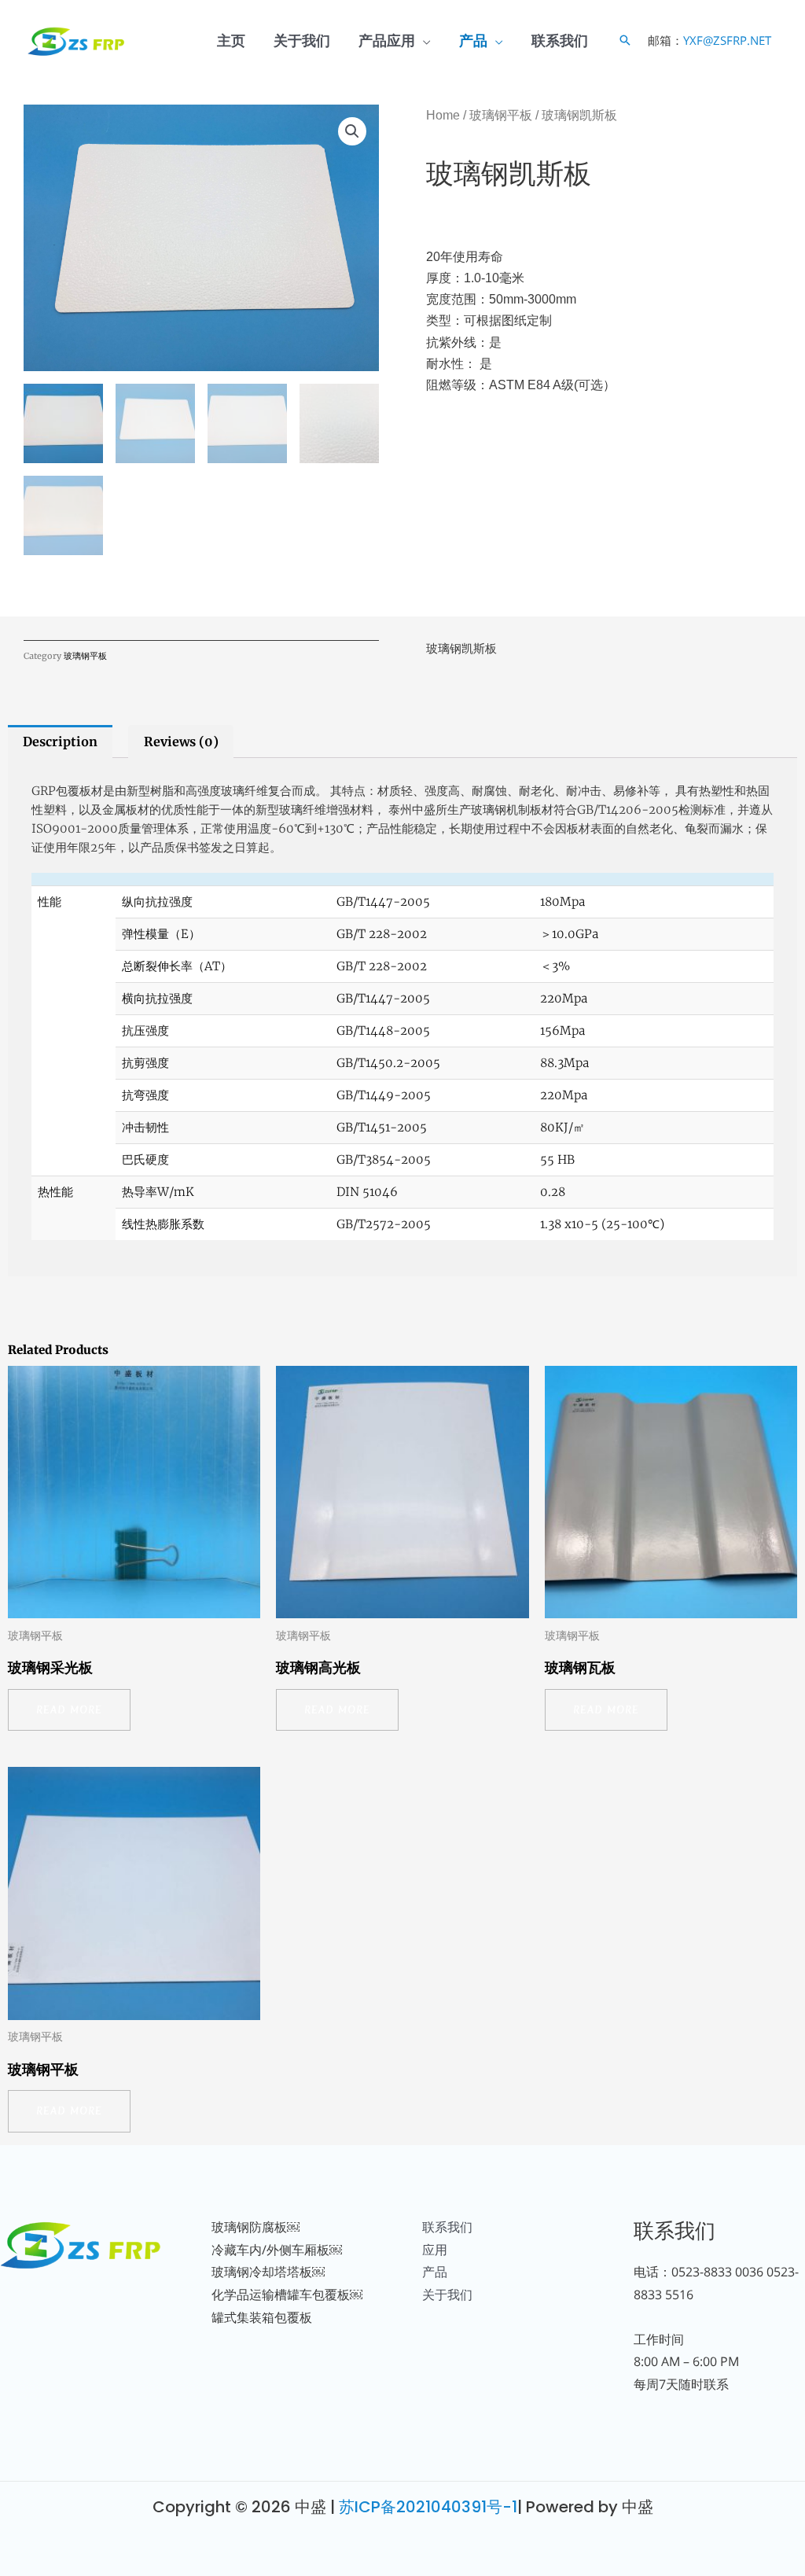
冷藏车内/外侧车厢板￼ (277, 2250)
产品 (473, 40)
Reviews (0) (181, 742)
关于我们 (302, 40)
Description (60, 742)
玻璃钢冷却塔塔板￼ (268, 2272)
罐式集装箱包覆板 (262, 2317)
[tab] (60, 742)
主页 (231, 40)
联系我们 (560, 40)
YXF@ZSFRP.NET (727, 40)
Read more (69, 1710)
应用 (435, 2250)
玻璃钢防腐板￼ (255, 2227)
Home (443, 115)
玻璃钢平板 (501, 115)
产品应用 (387, 40)
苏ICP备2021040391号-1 (428, 2507)
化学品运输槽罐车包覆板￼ (287, 2294)
